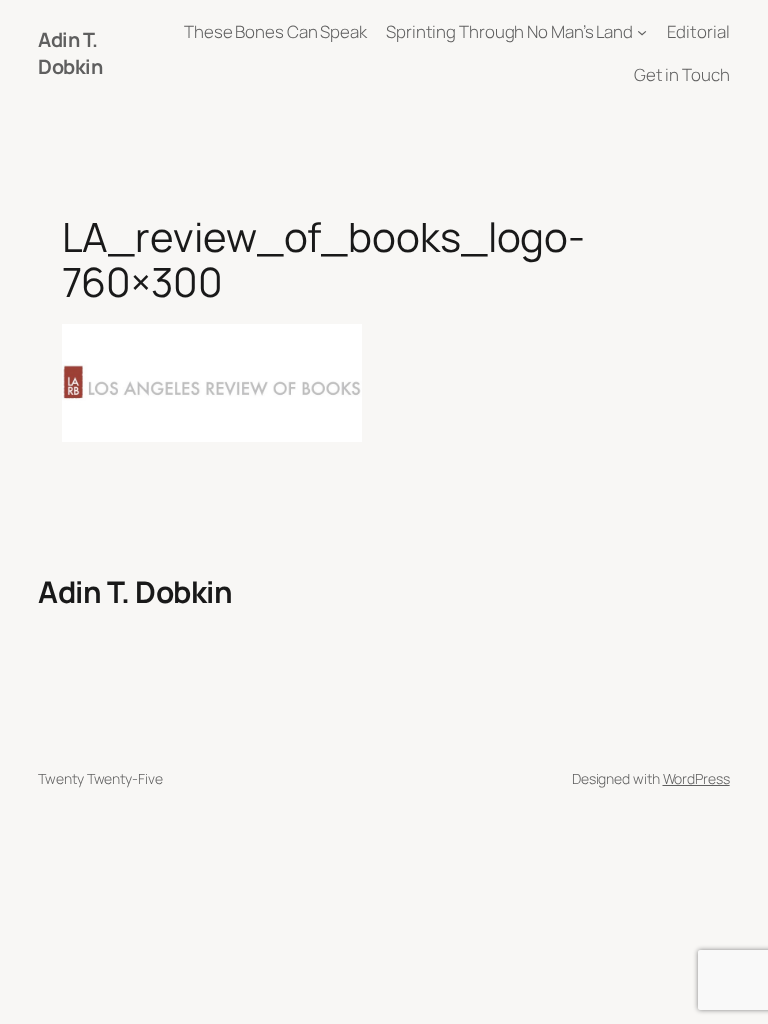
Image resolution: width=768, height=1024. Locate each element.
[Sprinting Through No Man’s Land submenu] (642, 32)
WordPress (696, 778)
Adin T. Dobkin (70, 53)
